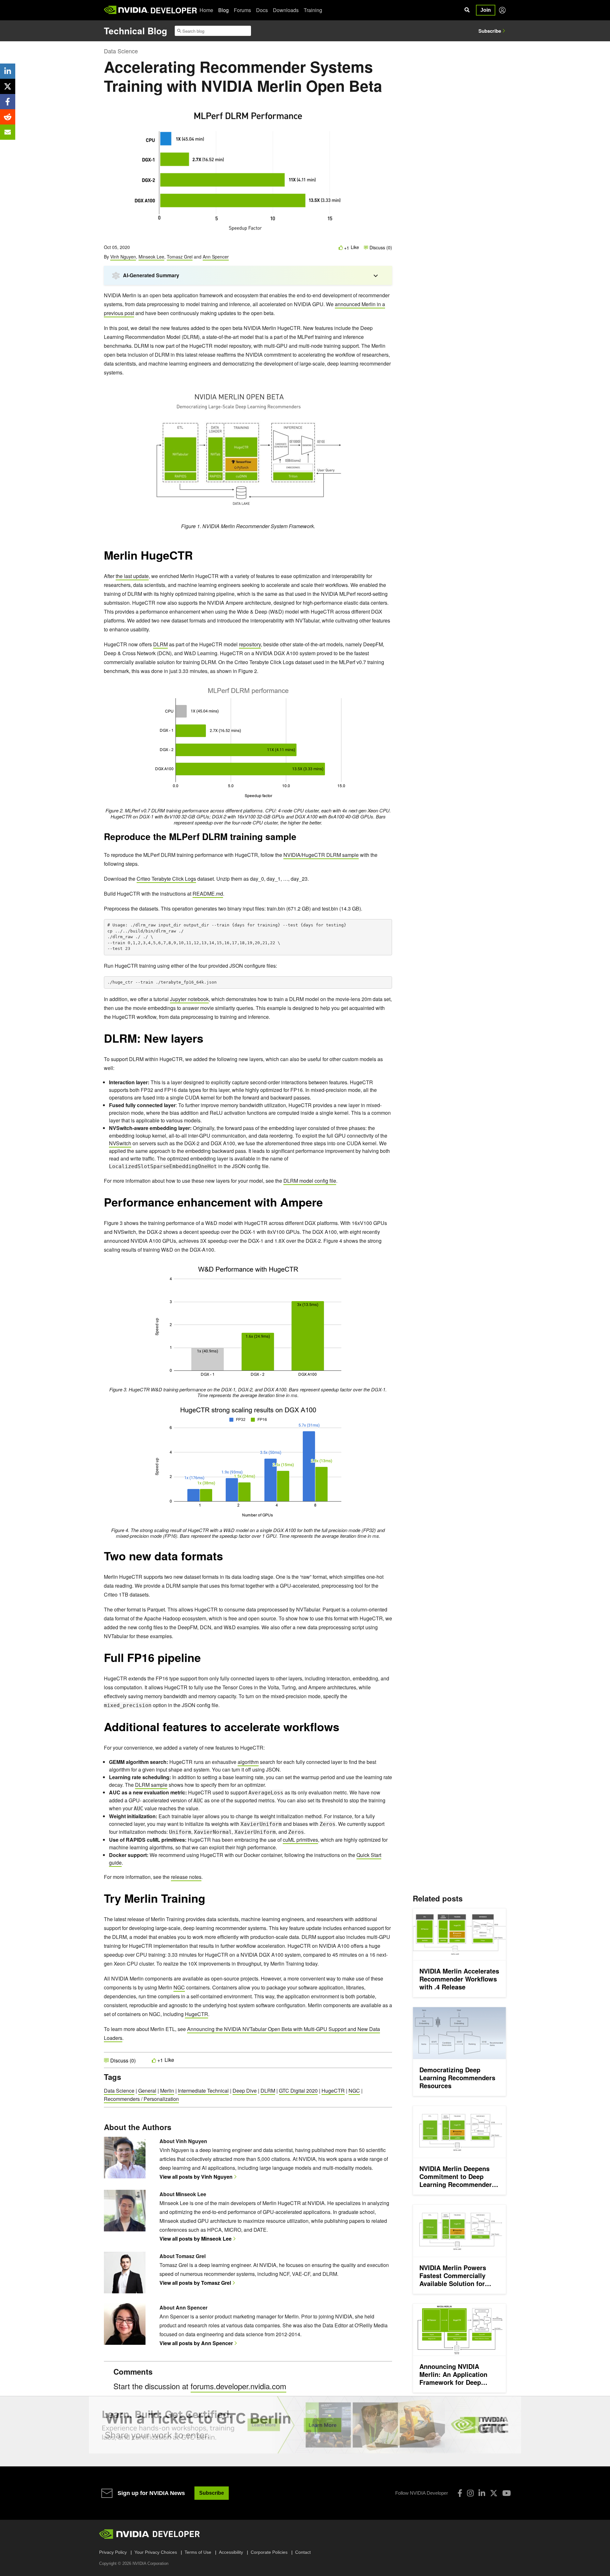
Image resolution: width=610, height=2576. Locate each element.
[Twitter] (494, 2493)
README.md (208, 894)
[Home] (126, 10)
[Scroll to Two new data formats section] (226, 1559)
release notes (186, 1877)
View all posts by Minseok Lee (196, 2239)
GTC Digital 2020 (298, 2091)
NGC (179, 1987)
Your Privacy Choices (156, 2552)
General (147, 2091)
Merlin (167, 2091)
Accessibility (231, 2552)
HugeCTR (197, 2014)
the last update (132, 576)
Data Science (121, 51)
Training (313, 10)
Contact (303, 2552)
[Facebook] (460, 2493)
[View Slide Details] (305, 2425)
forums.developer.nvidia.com (238, 2386)
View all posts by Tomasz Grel (195, 2283)
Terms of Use (198, 2552)
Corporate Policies (269, 2552)
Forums (242, 10)
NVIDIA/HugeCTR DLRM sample (321, 855)
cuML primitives (300, 1840)
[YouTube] (507, 2493)
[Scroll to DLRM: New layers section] (207, 1041)
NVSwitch (120, 1143)
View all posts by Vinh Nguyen (196, 2177)
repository (250, 644)
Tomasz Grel (180, 257)
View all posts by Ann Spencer (196, 2343)
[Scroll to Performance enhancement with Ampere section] (326, 1205)
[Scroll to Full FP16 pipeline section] (204, 1661)
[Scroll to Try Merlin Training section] (208, 1901)
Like (355, 247)
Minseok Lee (151, 257)
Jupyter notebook (189, 999)
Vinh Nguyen (123, 257)
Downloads (286, 10)
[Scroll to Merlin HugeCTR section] (196, 558)
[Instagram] (470, 2493)
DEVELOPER (174, 10)
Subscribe (490, 31)
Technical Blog (136, 31)
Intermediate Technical (203, 2091)
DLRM (160, 644)
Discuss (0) (380, 247)
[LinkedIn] (482, 2493)
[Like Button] (341, 248)
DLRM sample (151, 1785)
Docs (262, 10)
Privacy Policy (113, 2552)
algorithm (248, 1762)
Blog (224, 10)
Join (486, 10)
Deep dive (245, 2091)
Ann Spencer (216, 257)
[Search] (467, 10)
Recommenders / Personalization (141, 2099)
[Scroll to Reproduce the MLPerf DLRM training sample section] (300, 839)
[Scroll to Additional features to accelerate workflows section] (342, 1730)
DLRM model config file (310, 1181)
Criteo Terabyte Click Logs (166, 879)
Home (206, 10)
